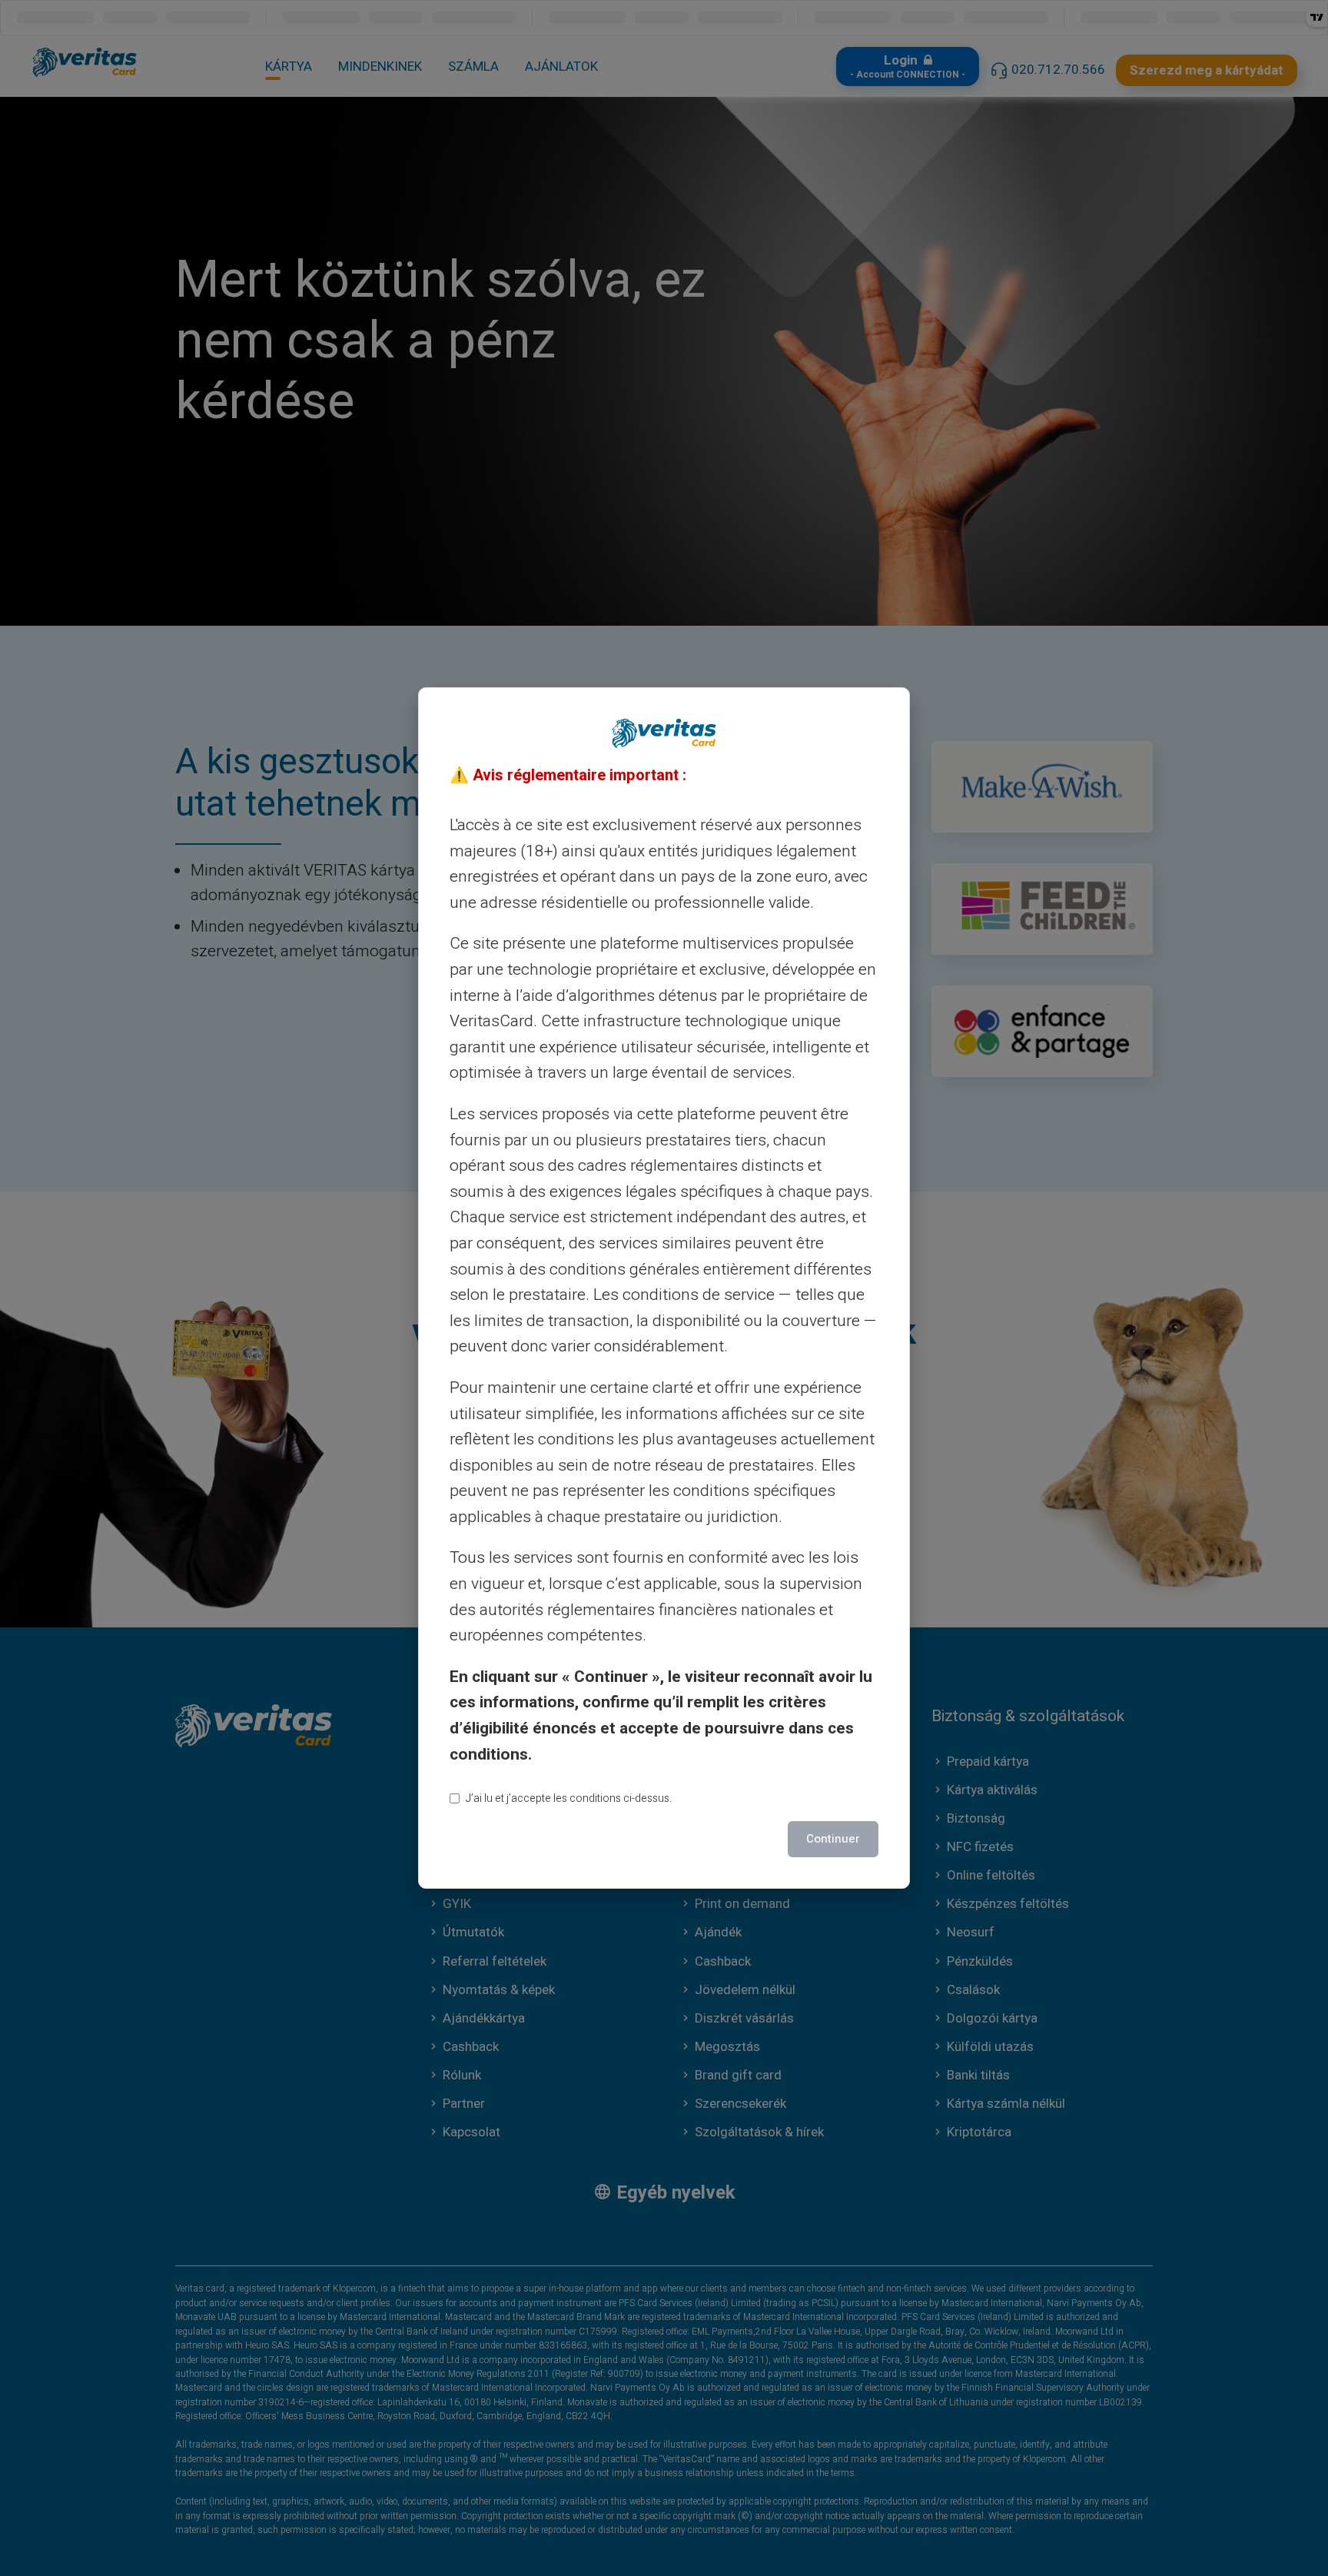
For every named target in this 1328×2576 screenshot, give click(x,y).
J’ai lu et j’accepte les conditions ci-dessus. (569, 1798)
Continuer (833, 1839)
